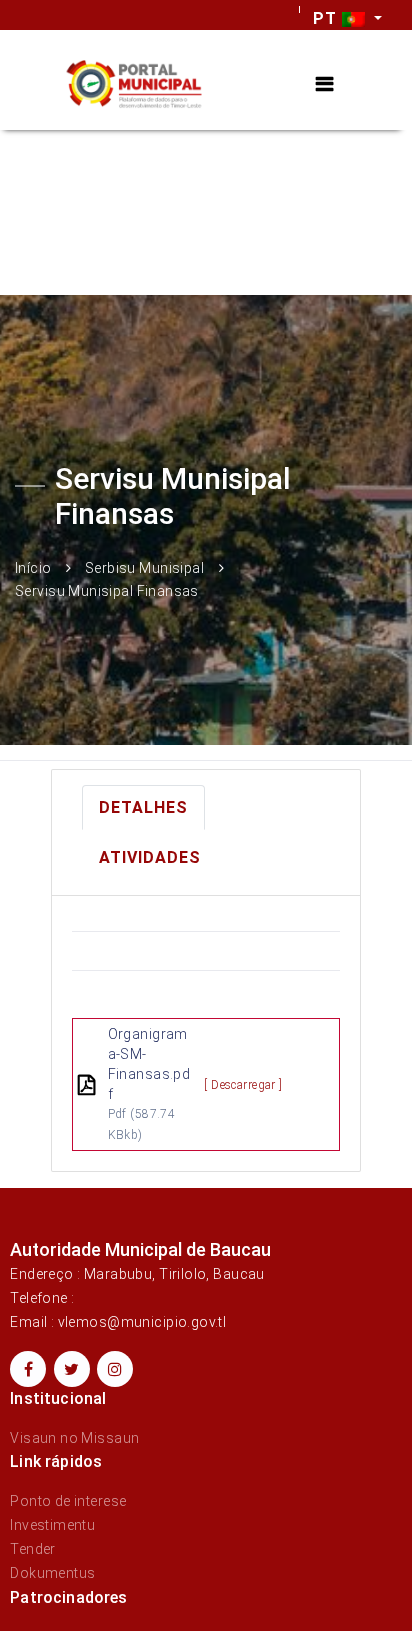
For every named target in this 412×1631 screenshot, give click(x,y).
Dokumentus (52, 1573)
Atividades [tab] (150, 857)
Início (33, 567)
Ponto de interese (68, 1501)
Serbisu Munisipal (144, 567)
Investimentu (52, 1525)
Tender (33, 1549)
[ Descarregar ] (243, 1085)
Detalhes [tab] (143, 807)
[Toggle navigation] (324, 84)
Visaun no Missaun (74, 1438)
